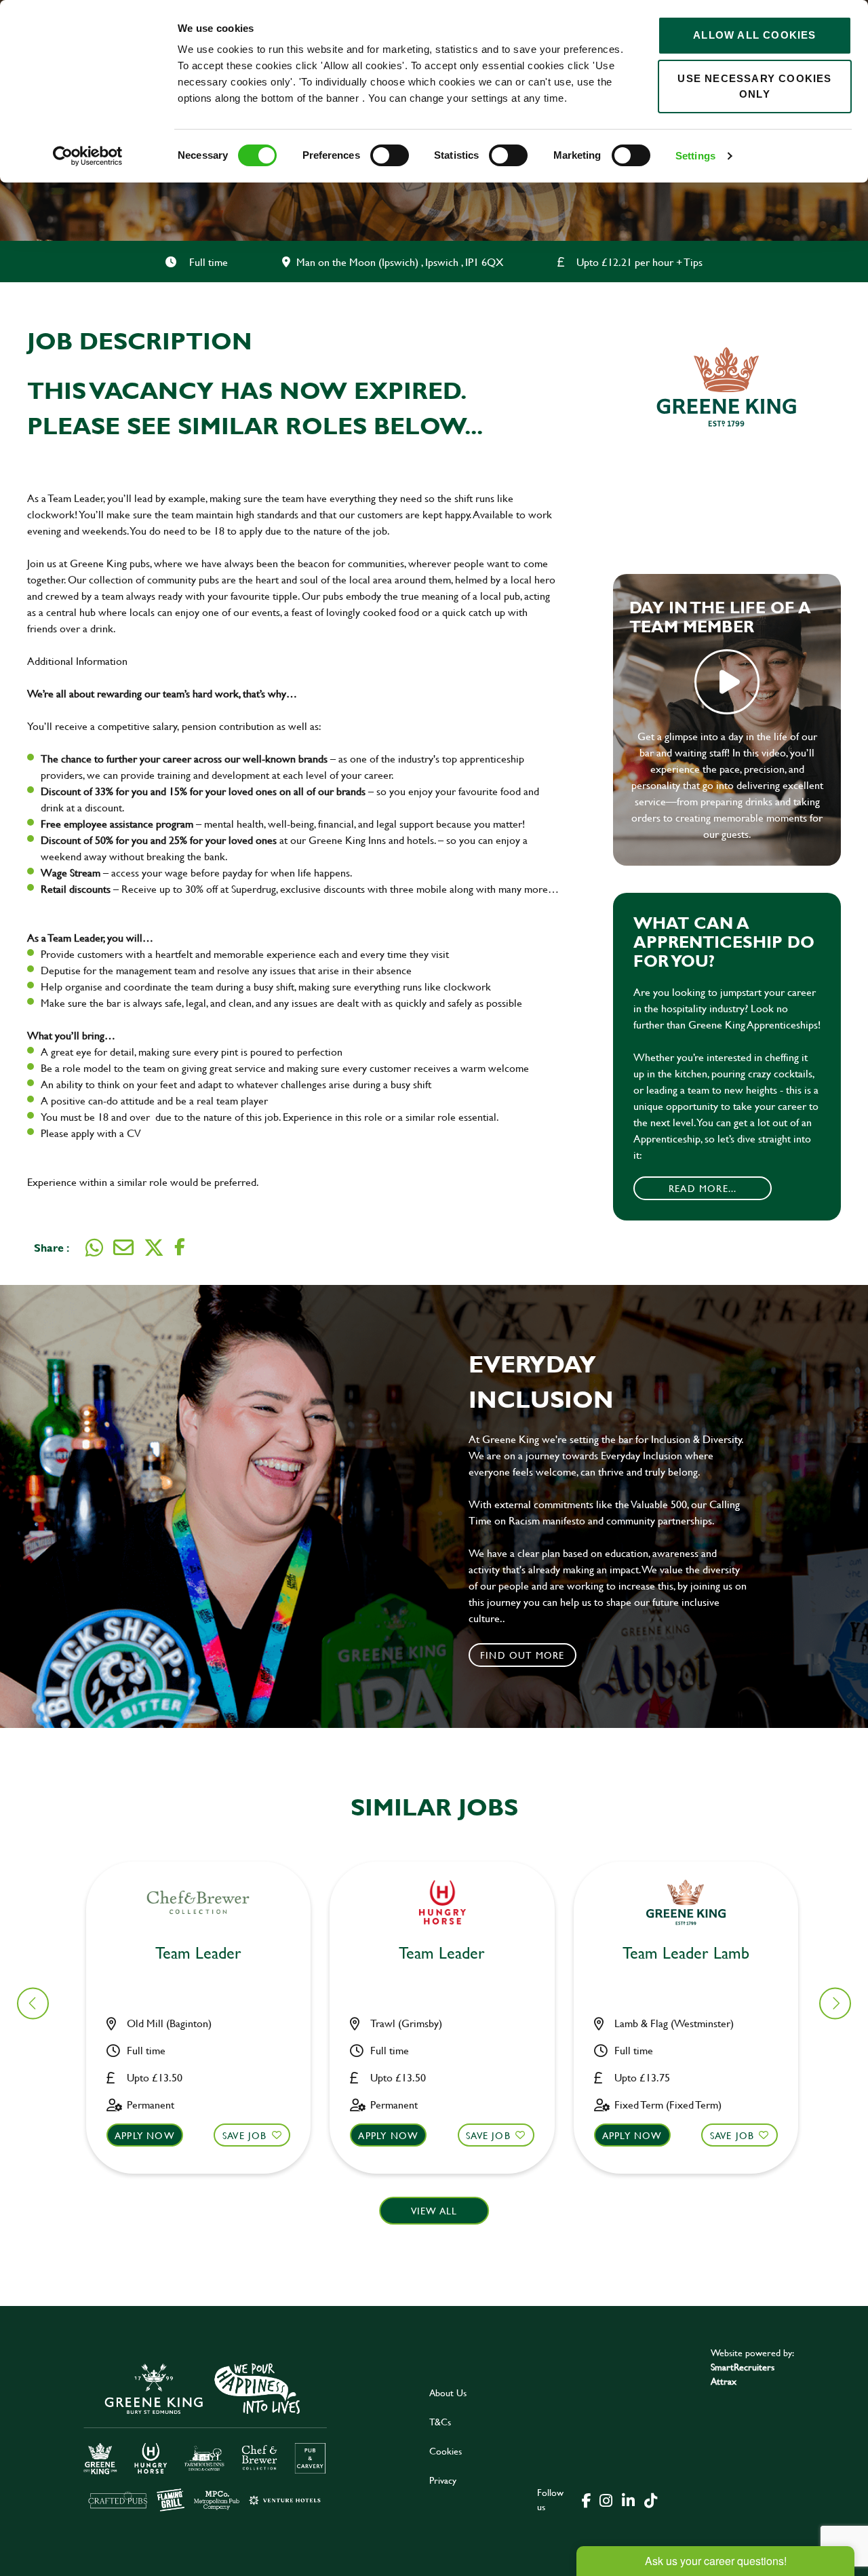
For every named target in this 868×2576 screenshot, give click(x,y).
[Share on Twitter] (154, 1248)
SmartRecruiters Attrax (743, 2374)
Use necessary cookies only (754, 86)
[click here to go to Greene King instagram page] (606, 2499)
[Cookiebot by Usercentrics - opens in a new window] (88, 156)
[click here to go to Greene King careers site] (205, 2436)
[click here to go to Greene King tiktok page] (650, 2499)
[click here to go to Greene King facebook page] (587, 2499)
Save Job (245, 2135)
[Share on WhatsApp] (94, 1248)
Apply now (145, 2135)
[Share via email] (123, 1248)
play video (727, 682)
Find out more (522, 1655)
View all (434, 2211)
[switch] (390, 155)
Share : (52, 1247)
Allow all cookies (754, 35)
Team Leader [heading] (198, 1954)
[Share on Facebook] (180, 1247)
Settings (695, 156)
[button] (835, 2003)
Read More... (703, 1188)
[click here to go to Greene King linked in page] (628, 2499)
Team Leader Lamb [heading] (686, 1954)
